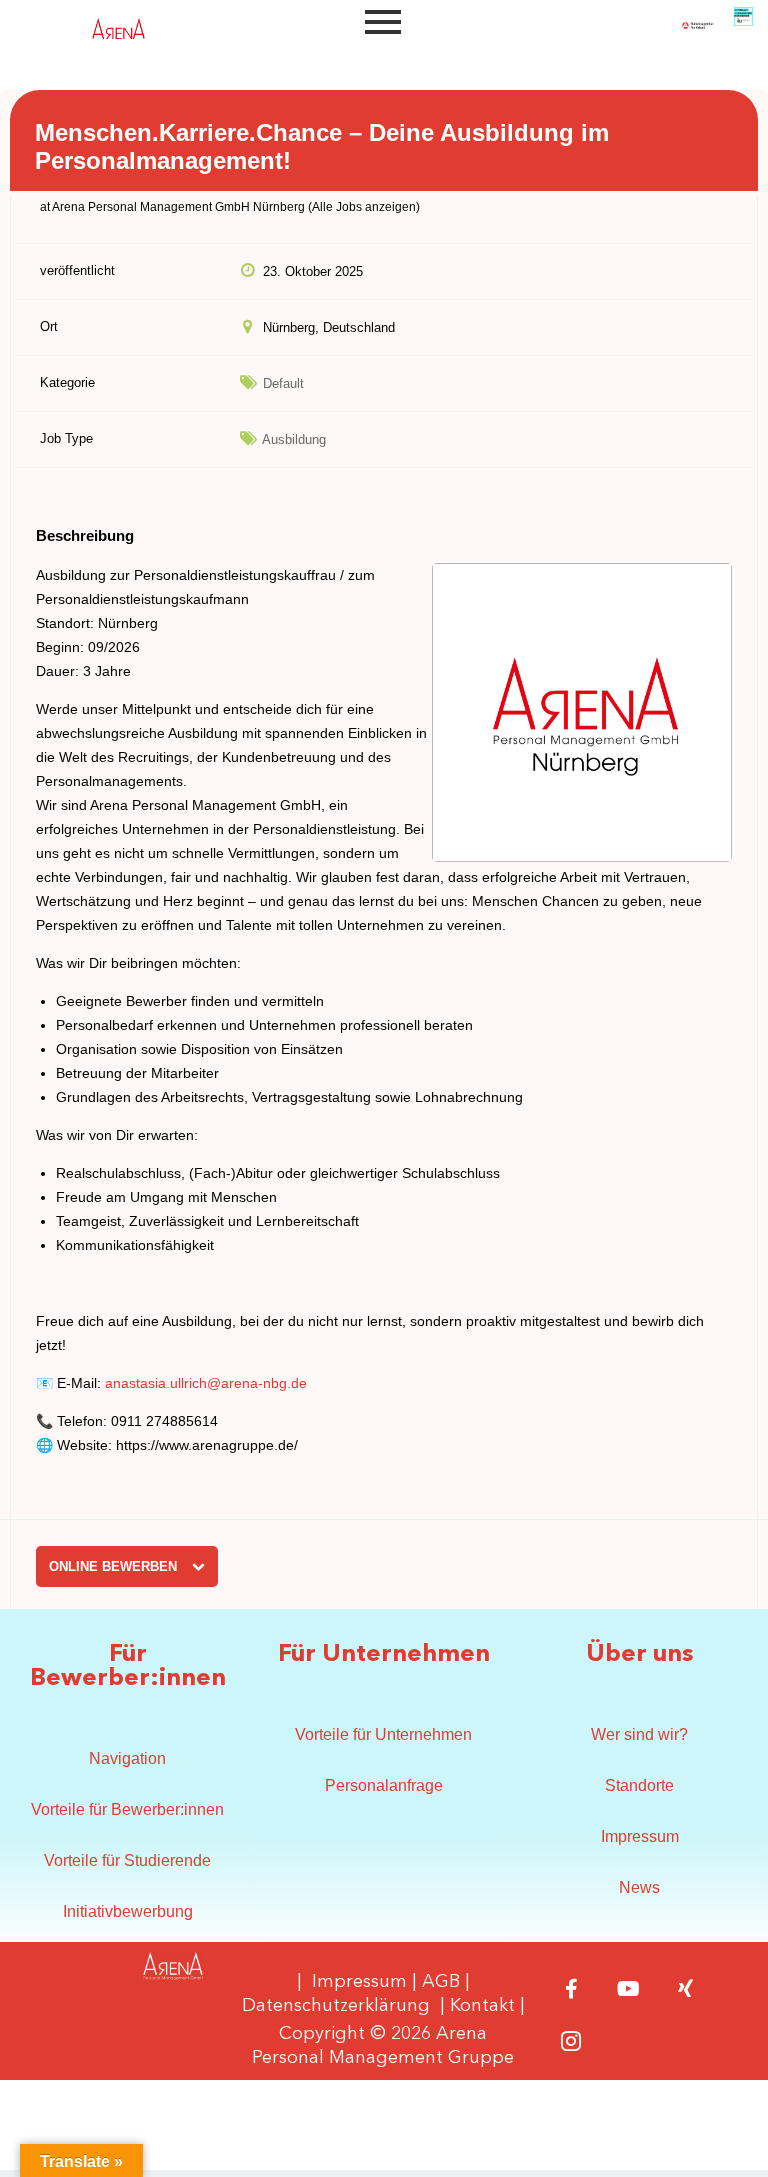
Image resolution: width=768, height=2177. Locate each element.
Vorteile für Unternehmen (383, 1734)
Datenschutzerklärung (336, 2006)
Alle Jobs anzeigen (364, 207)
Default (283, 383)
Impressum (640, 1836)
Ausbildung (294, 439)
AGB (441, 1982)
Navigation (127, 1758)
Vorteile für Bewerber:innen (127, 1809)
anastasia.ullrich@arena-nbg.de (206, 1383)
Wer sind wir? (639, 1734)
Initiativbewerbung (128, 1911)
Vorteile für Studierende (127, 1860)
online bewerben (115, 1566)
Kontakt (482, 2006)
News (639, 1887)
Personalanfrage (384, 1785)
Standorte (639, 1785)
